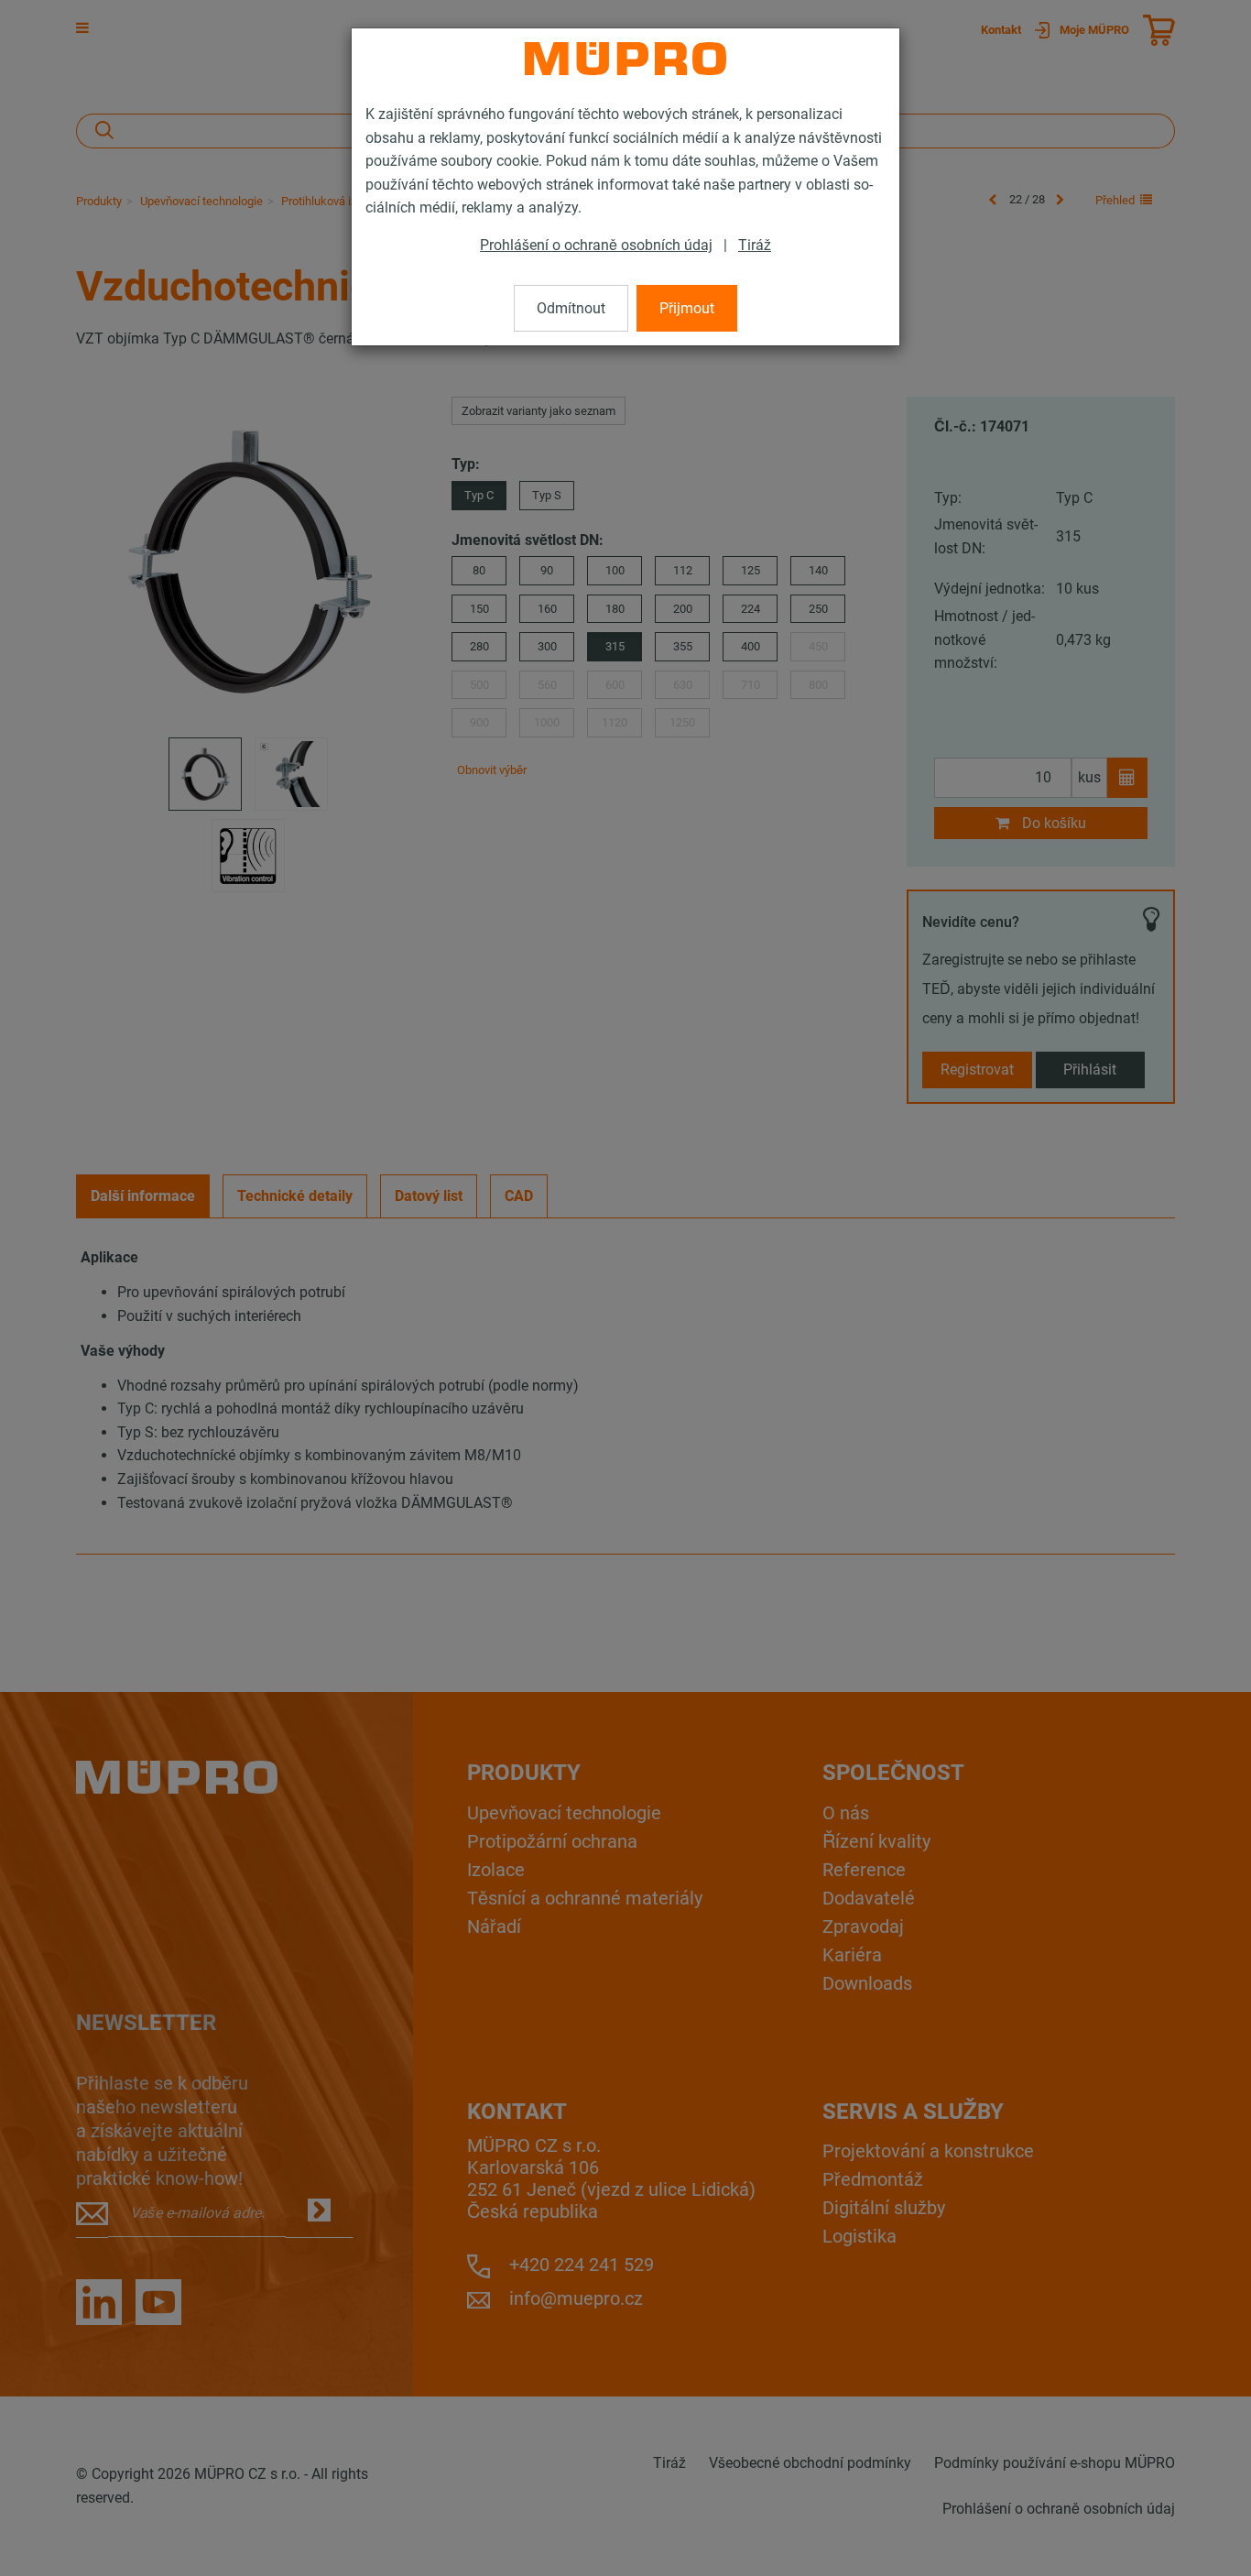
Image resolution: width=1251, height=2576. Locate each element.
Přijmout (687, 308)
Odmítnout (571, 308)
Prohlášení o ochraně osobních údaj (596, 245)
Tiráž (755, 245)
